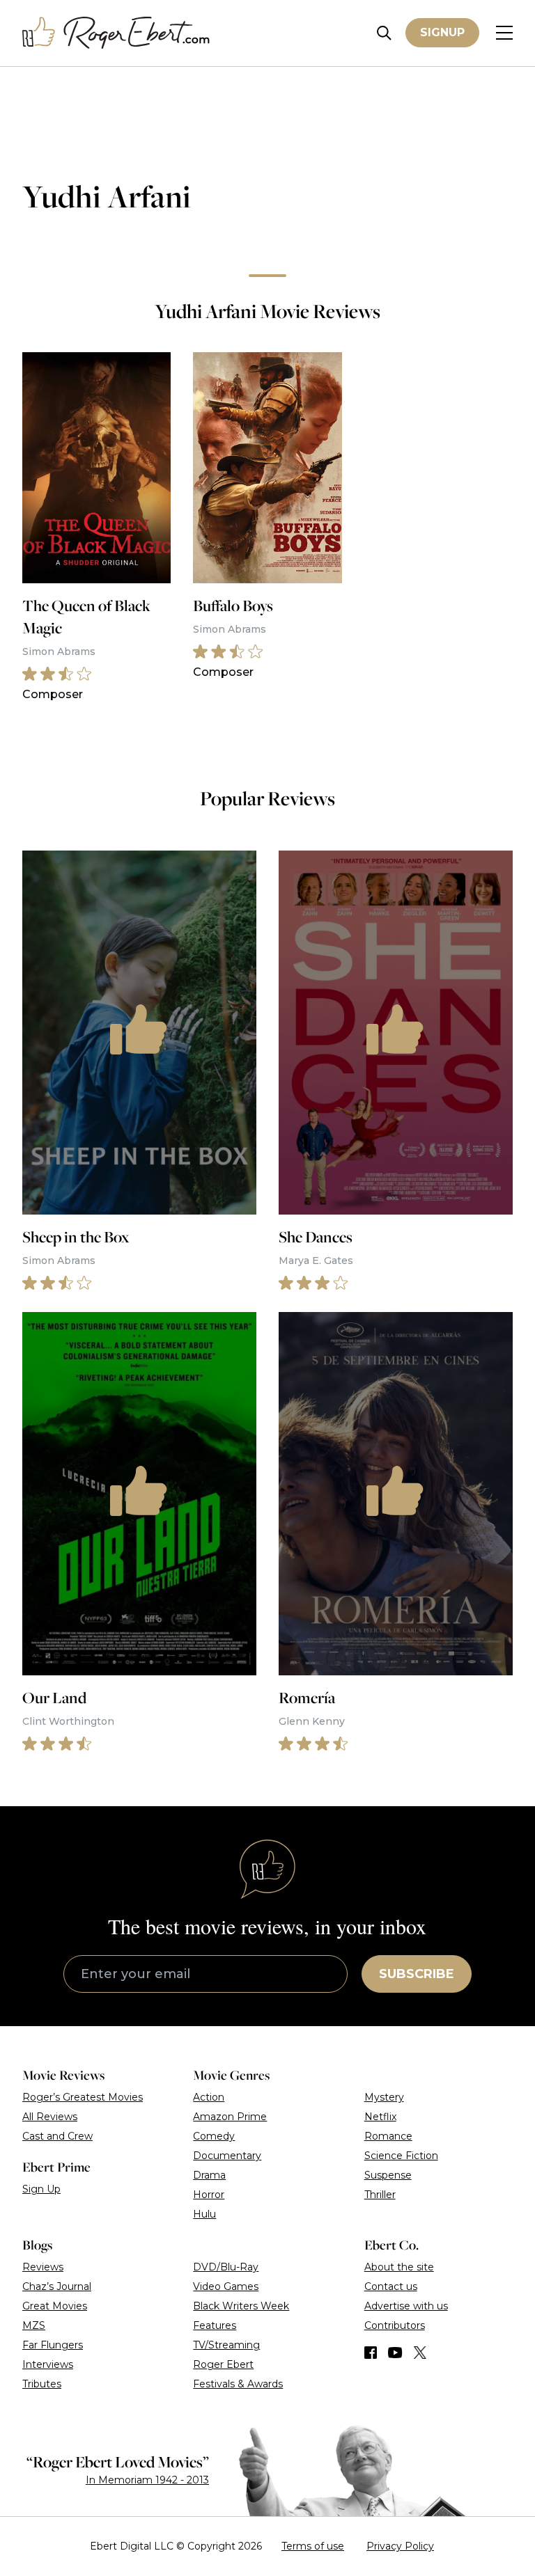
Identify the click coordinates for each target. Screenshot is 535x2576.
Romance (388, 2136)
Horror (209, 2195)
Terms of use (313, 2546)
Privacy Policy (400, 2546)
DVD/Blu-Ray (226, 2267)
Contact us (391, 2286)
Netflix (380, 2117)
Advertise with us (406, 2306)
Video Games (226, 2286)
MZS (34, 2325)
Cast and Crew (57, 2136)
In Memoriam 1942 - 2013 (147, 2480)
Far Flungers (53, 2345)
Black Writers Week (241, 2306)
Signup (442, 32)
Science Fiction (401, 2156)
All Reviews (50, 2117)
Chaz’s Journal (57, 2286)
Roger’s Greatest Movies (83, 2097)
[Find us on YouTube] (395, 2353)
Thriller (380, 2195)
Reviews (43, 2267)
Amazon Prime (230, 2117)
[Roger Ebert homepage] (116, 33)
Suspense (388, 2175)
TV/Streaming (226, 2345)
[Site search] (384, 33)
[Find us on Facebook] (371, 2353)
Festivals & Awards (238, 2384)
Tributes (42, 2384)
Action (209, 2097)
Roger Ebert (223, 2364)
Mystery (384, 2097)
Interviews (48, 2364)
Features (215, 2325)
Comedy (214, 2136)
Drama (209, 2175)
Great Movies (55, 2306)
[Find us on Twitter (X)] (420, 2353)
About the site (399, 2267)
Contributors (395, 2325)
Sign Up (41, 2189)
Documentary (227, 2156)
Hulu (204, 2214)
